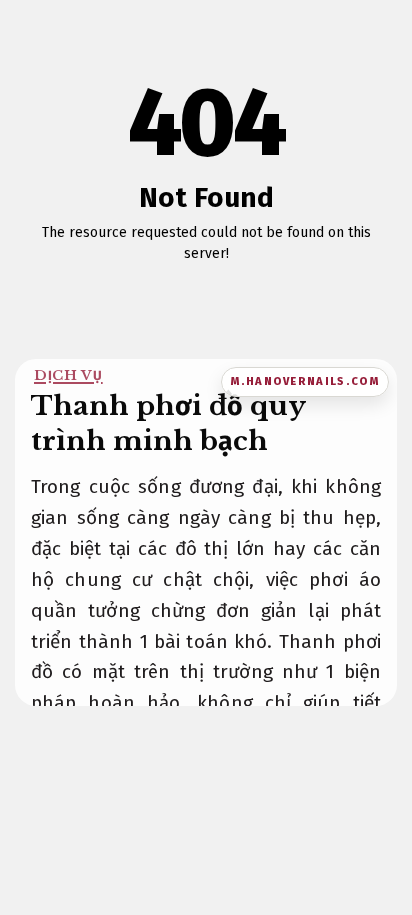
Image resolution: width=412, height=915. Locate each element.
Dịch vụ (68, 375)
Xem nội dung (200, 285)
